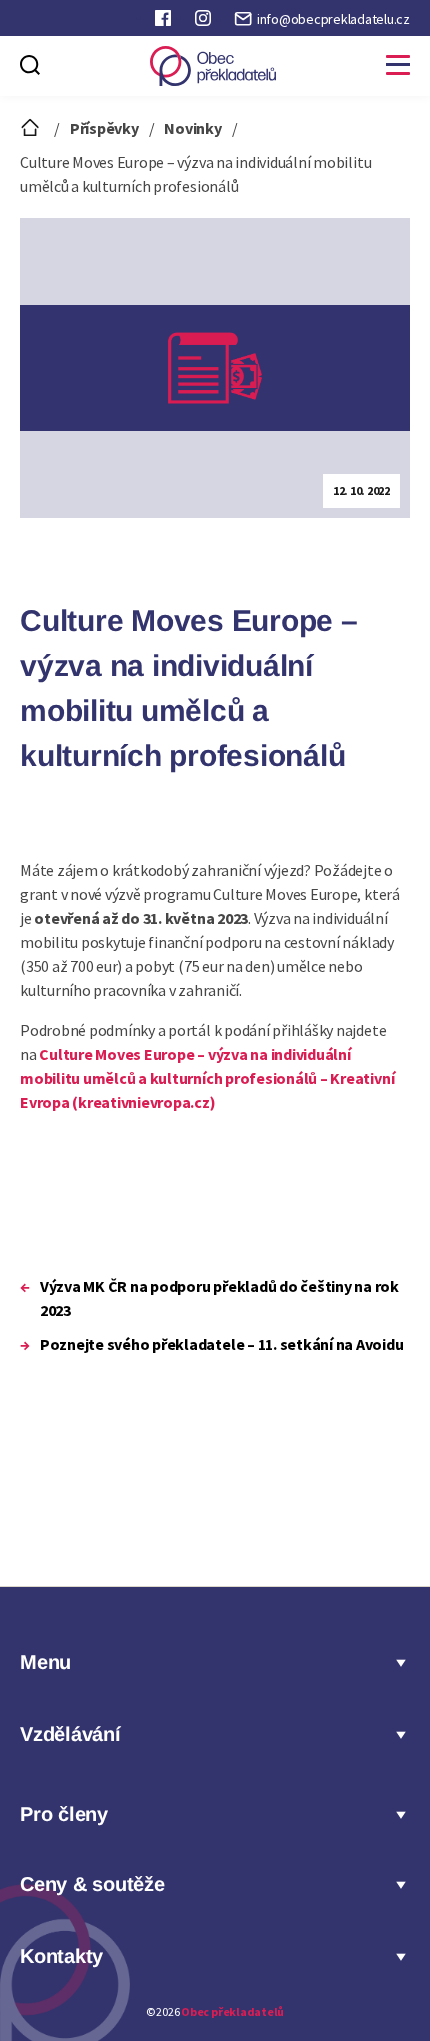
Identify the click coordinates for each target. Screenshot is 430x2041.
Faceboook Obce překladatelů (165, 22)
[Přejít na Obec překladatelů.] (32, 128)
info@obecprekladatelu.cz (333, 19)
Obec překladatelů (232, 2011)
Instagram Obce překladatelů (205, 22)
